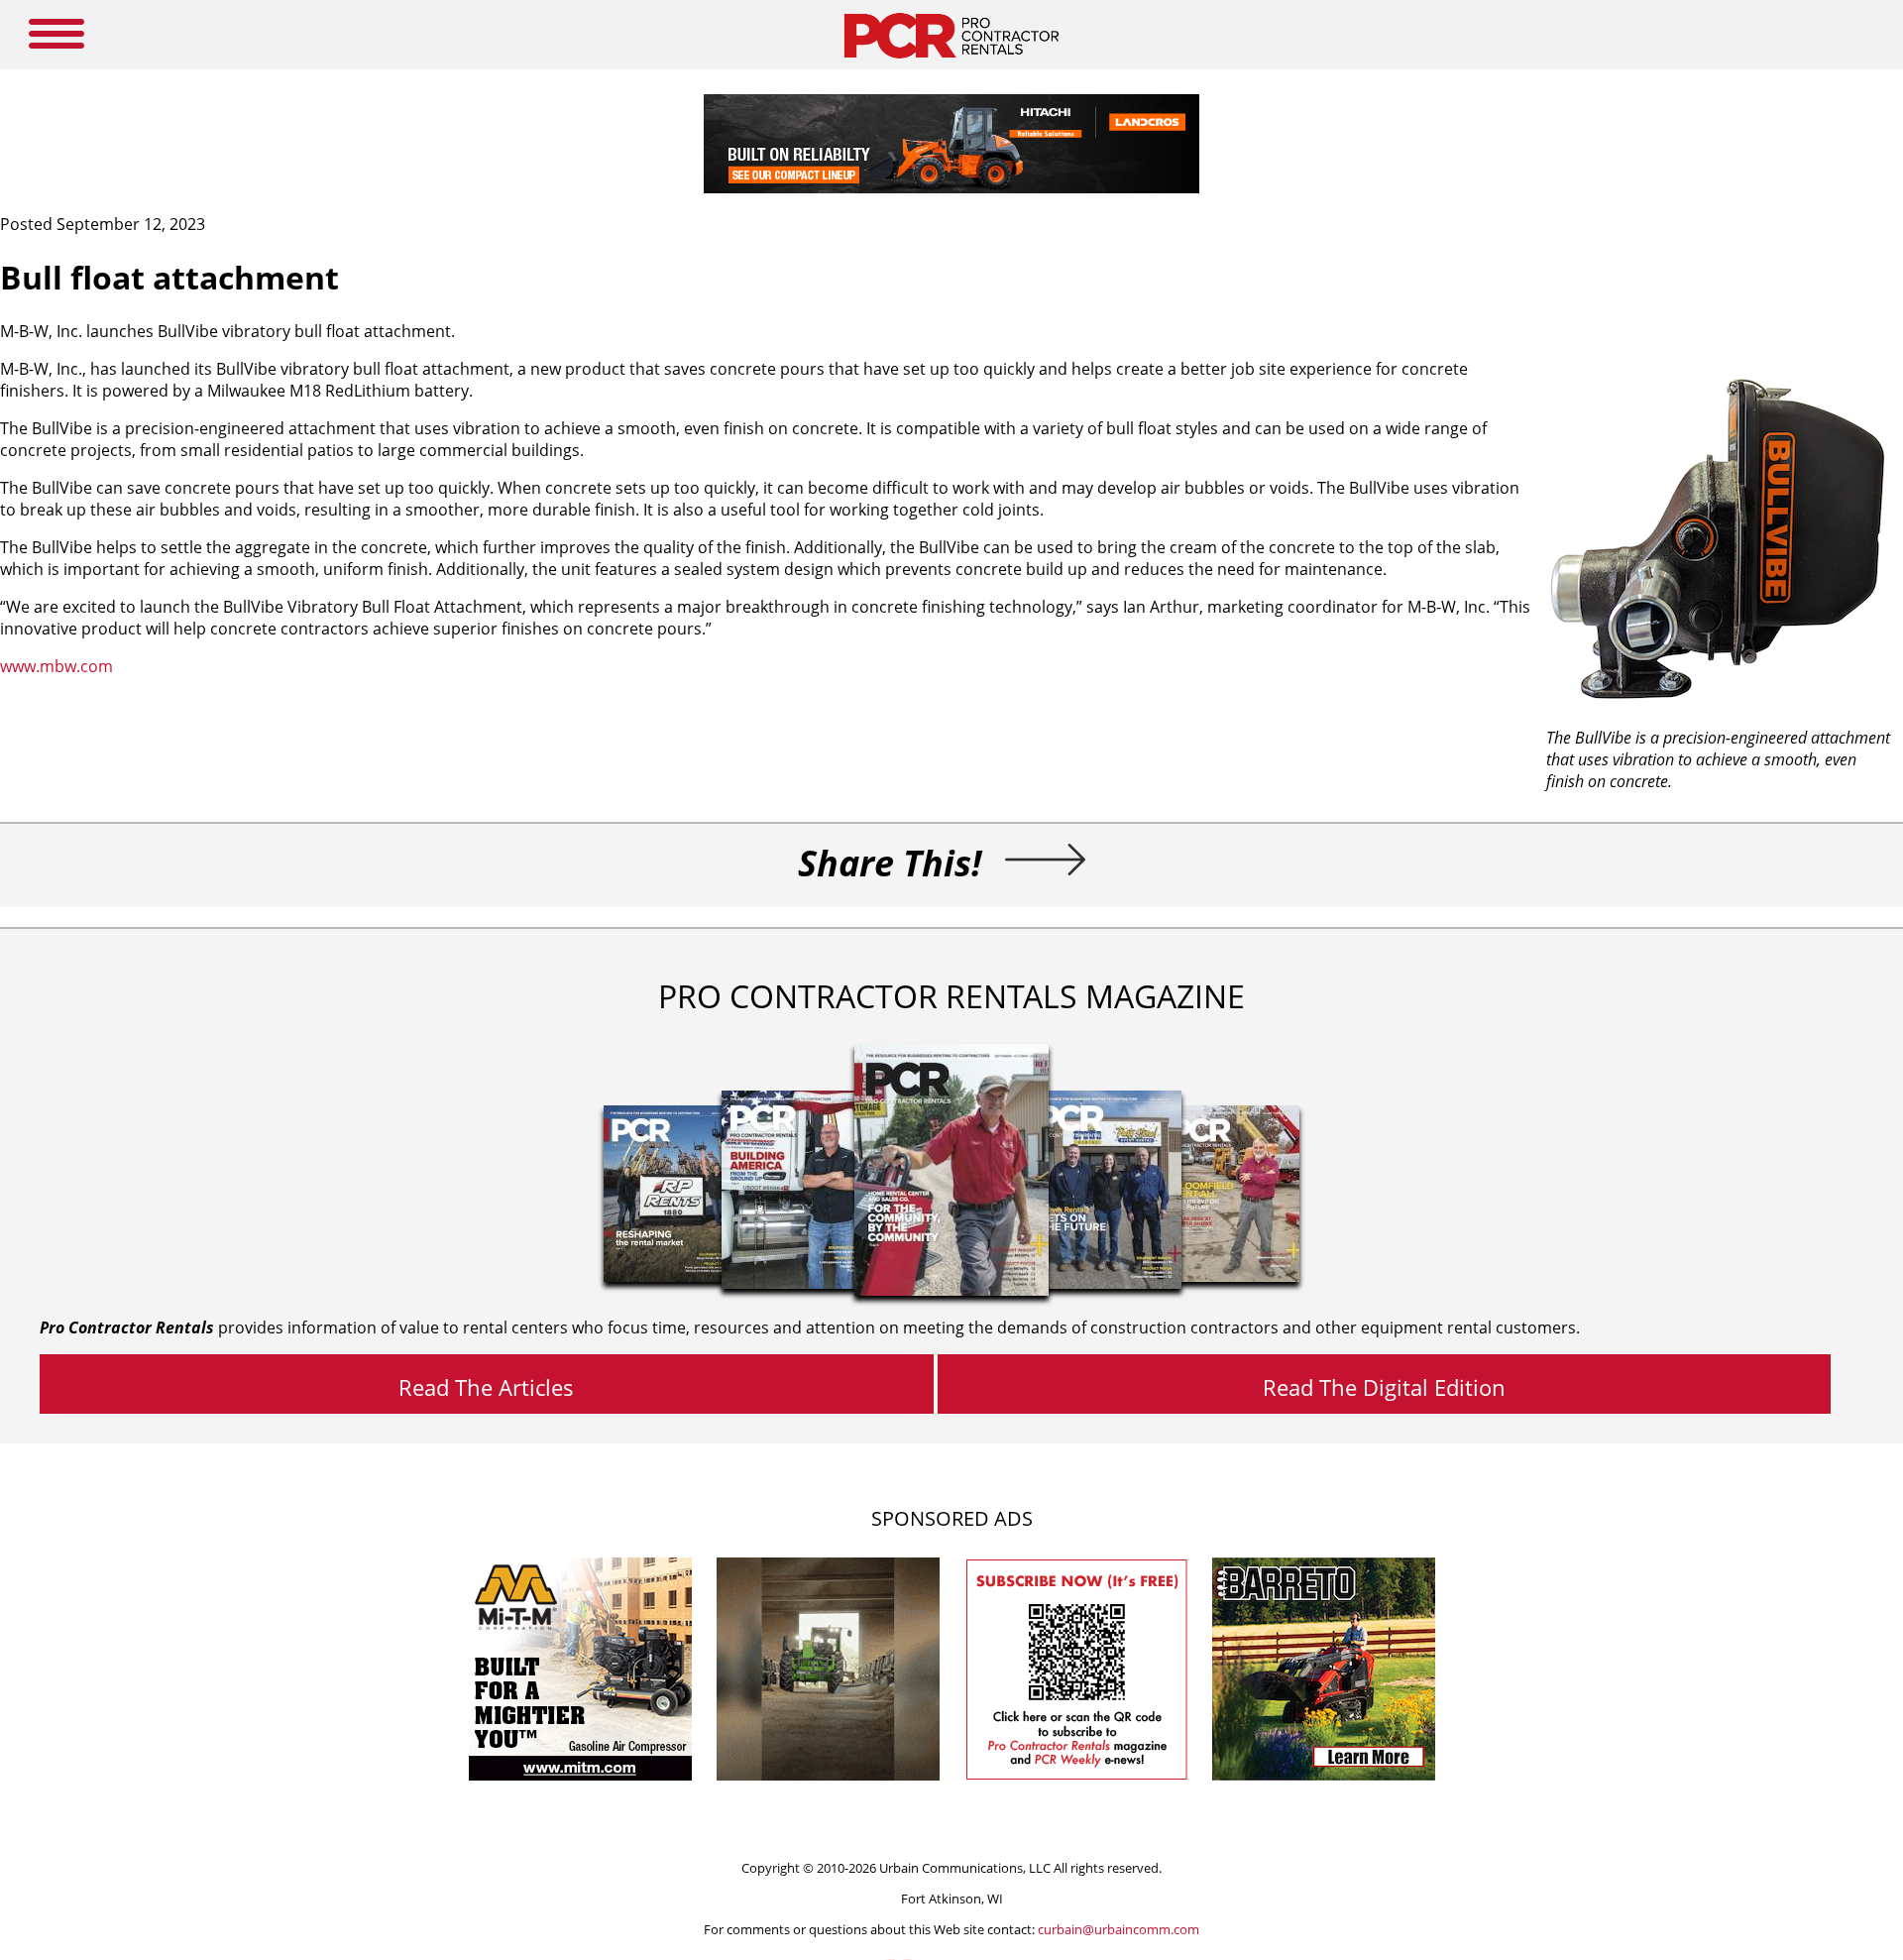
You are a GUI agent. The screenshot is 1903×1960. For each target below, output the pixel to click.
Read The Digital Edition (1384, 1387)
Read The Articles (486, 1387)
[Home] (951, 63)
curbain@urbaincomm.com (1119, 1929)
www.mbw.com (56, 666)
